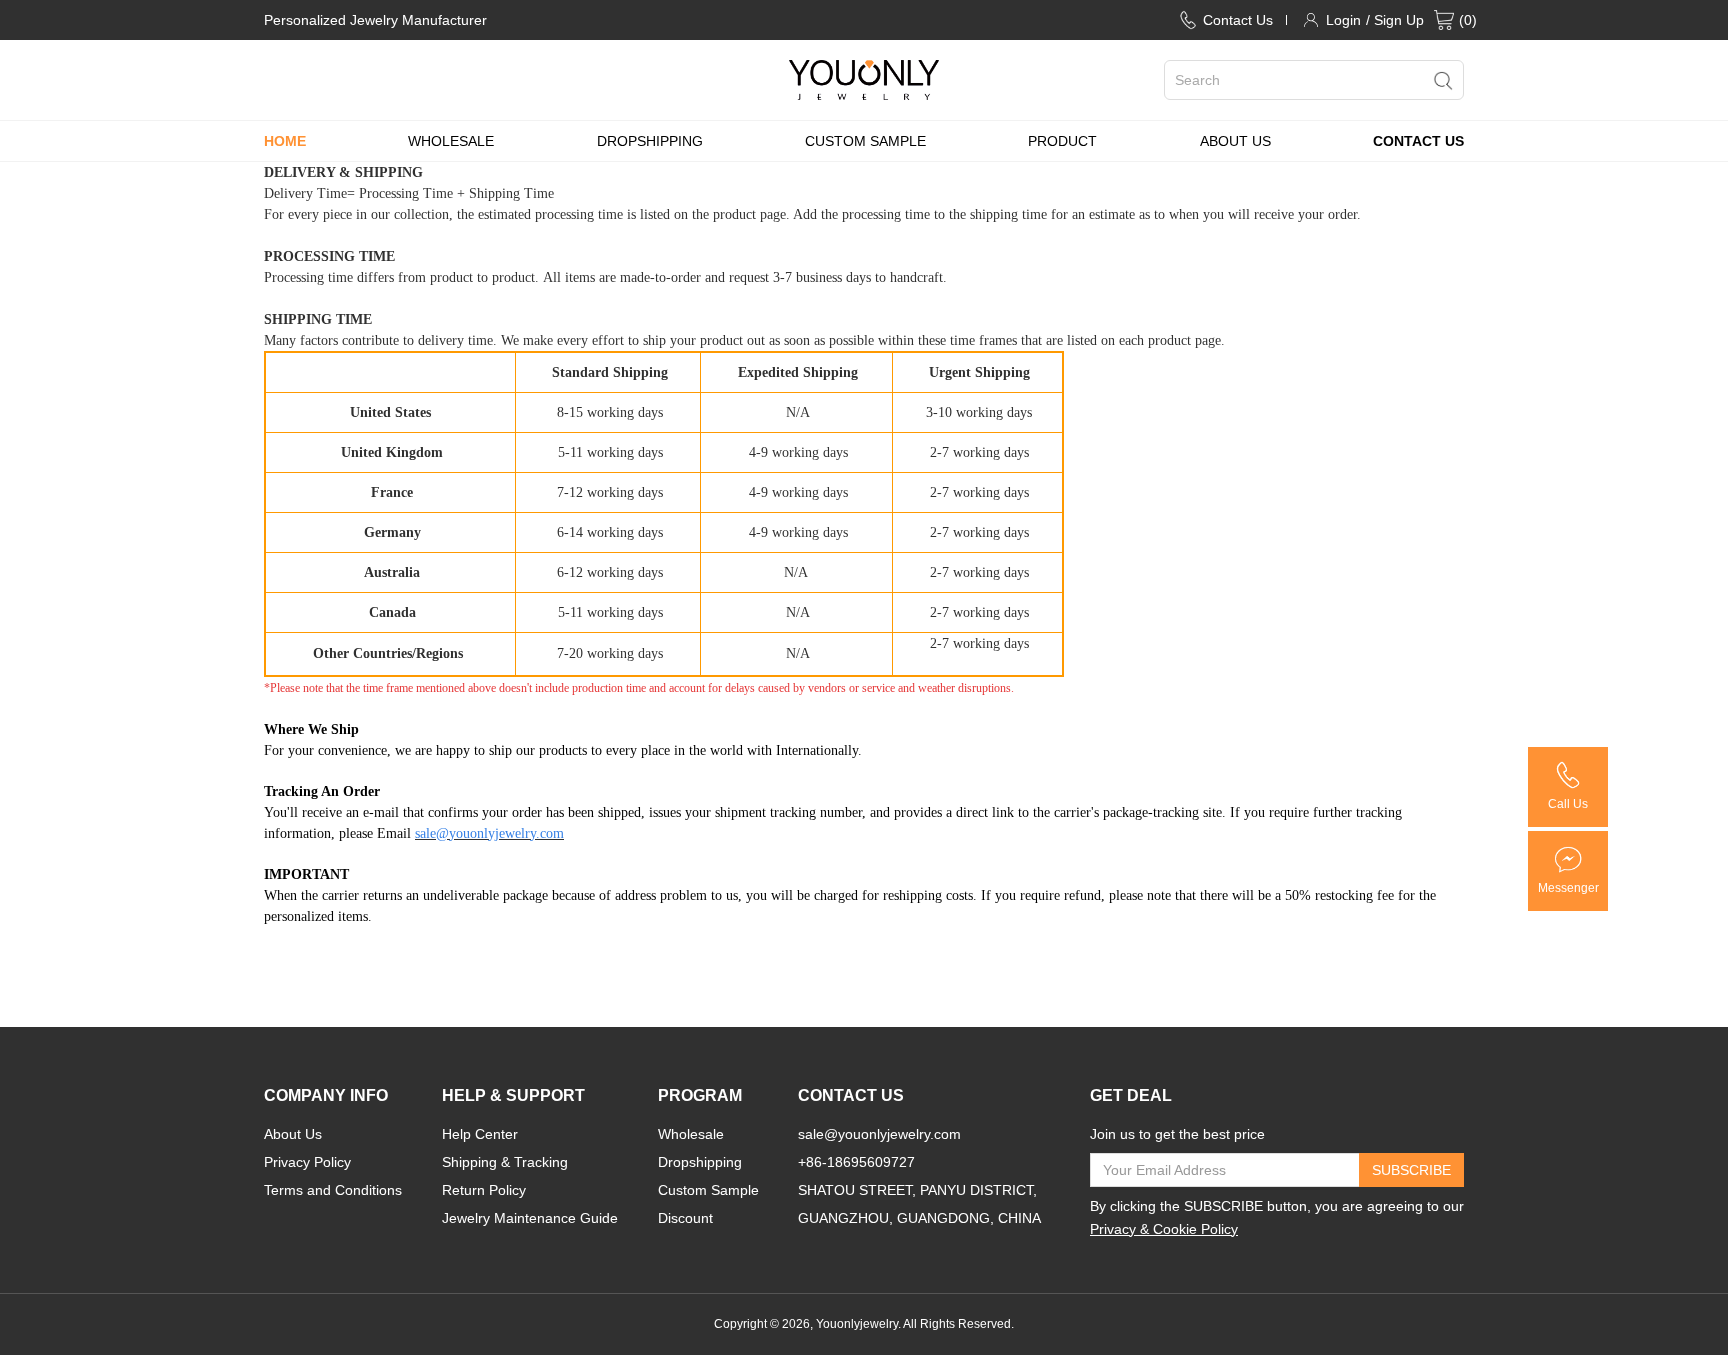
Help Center (480, 1134)
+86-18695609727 (856, 1162)
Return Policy (484, 1190)
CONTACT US (1418, 141)
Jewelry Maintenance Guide (530, 1218)
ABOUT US (1235, 141)
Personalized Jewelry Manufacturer (375, 20)
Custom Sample (708, 1190)
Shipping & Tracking (505, 1162)
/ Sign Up (1395, 20)
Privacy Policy (307, 1162)
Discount (685, 1218)
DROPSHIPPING (650, 141)
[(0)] (1444, 20)
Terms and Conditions (333, 1190)
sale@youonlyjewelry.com (879, 1134)
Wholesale (691, 1134)
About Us (293, 1134)
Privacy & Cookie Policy (1164, 1229)
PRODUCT (1062, 141)
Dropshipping (700, 1162)
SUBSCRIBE (1411, 1170)
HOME (285, 141)
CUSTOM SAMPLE (865, 141)
